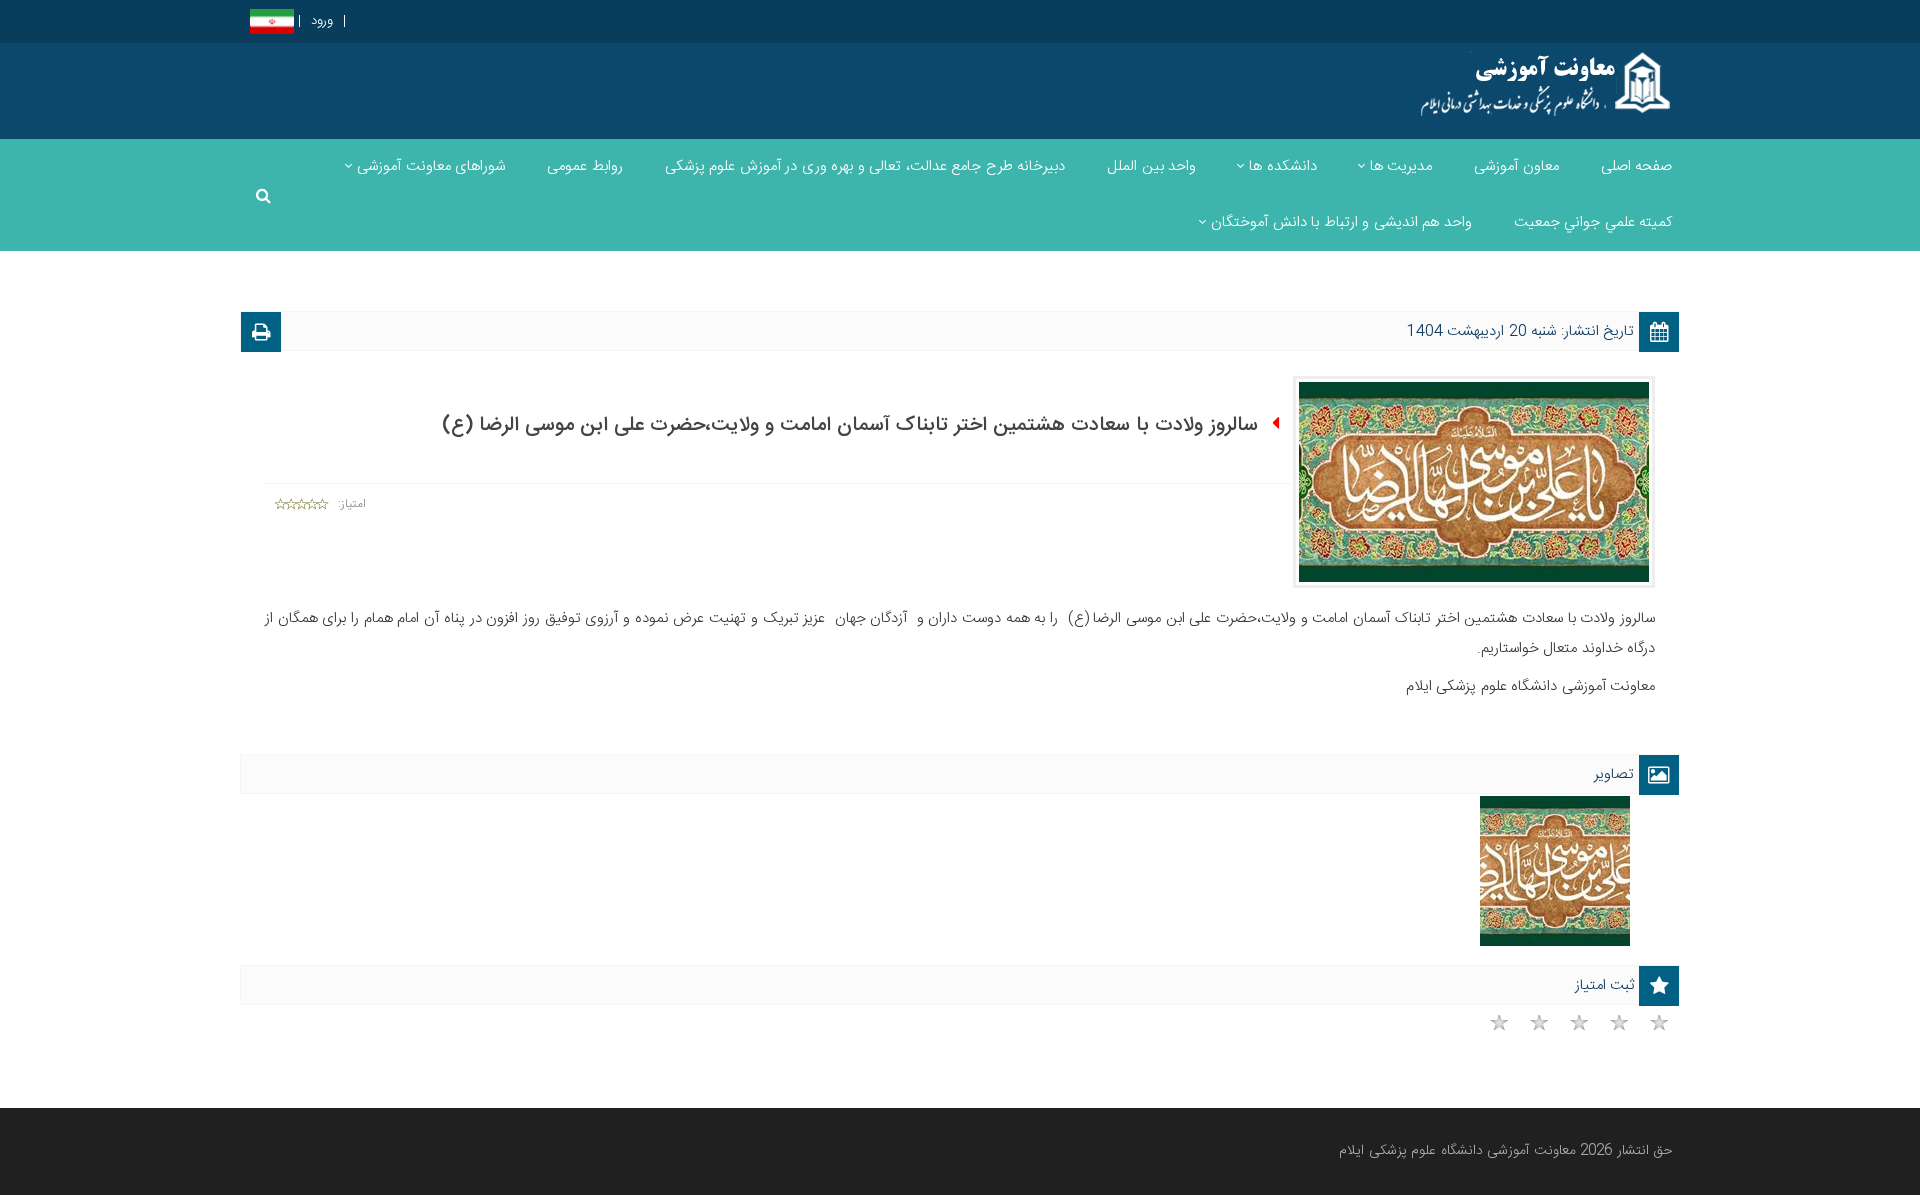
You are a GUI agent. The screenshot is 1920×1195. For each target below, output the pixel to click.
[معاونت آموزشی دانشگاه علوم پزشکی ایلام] (1523, 83)
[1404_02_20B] (1555, 871)
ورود (322, 21)
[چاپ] (261, 335)
